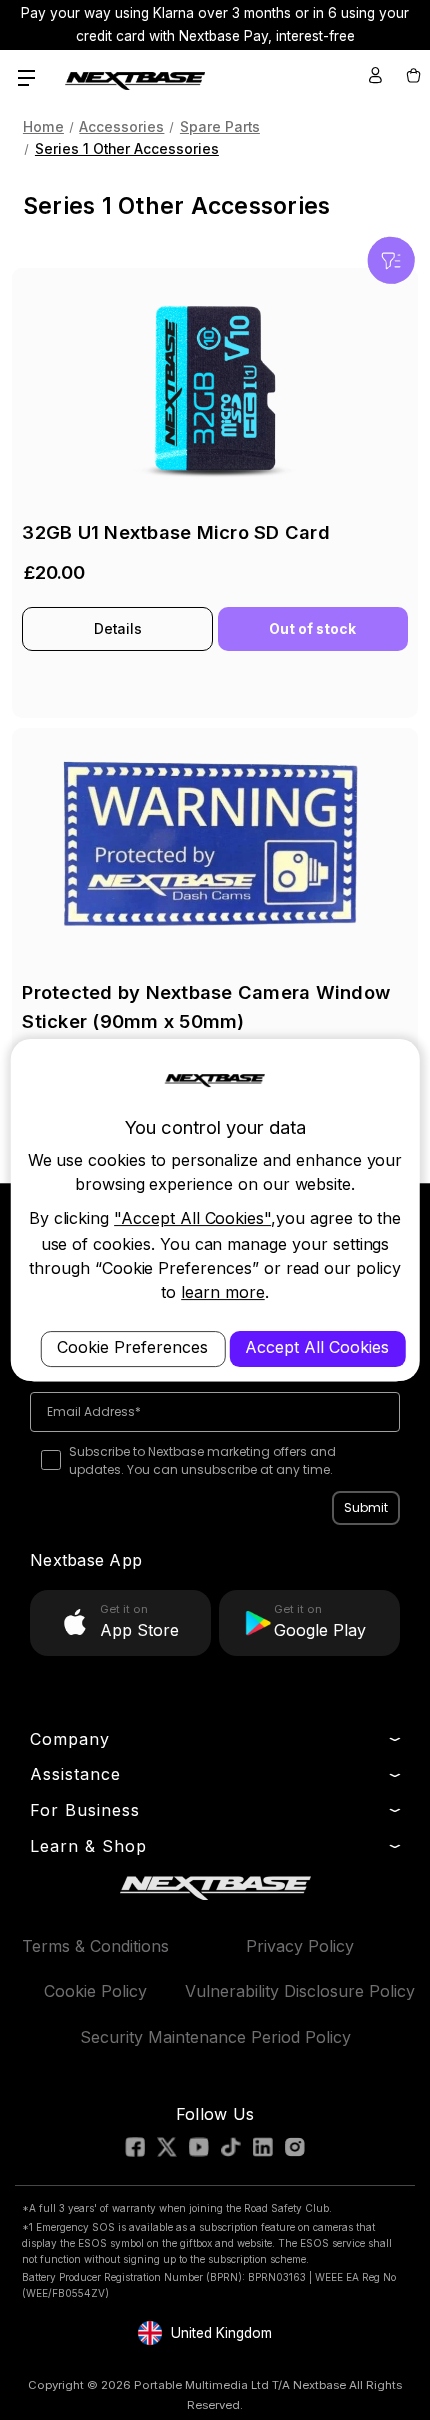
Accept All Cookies (317, 1348)
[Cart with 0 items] (412, 75)
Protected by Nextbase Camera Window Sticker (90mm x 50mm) (206, 1006)
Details (118, 629)
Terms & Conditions (95, 1946)
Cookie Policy (95, 1991)
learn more (223, 1292)
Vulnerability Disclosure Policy (300, 1991)
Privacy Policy (300, 1946)
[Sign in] (375, 75)
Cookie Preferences (132, 1348)
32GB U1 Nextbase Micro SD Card (176, 532)
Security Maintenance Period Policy (215, 2037)
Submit (366, 1507)
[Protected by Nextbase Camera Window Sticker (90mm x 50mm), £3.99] (215, 848)
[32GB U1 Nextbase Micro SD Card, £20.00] (215, 388)
